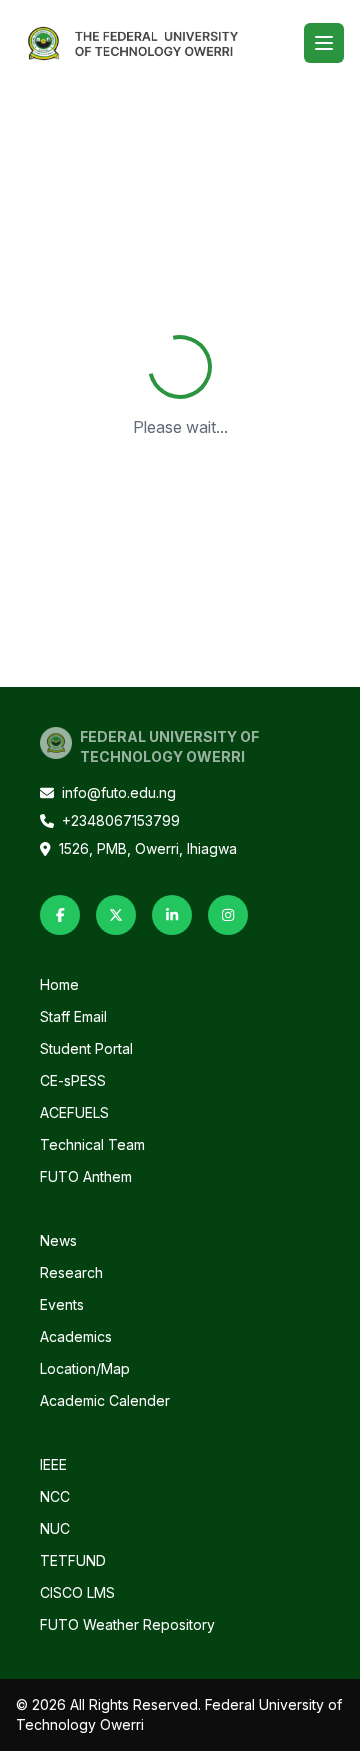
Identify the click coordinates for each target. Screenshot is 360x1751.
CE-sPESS (73, 1080)
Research (71, 1272)
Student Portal (86, 1048)
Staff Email (73, 1016)
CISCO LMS (77, 1592)
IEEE (53, 1464)
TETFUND (73, 1560)
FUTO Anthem (86, 1176)
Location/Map (85, 1368)
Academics (76, 1336)
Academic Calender (105, 1400)
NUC (55, 1528)
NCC (55, 1496)
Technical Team (92, 1144)
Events (62, 1304)
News (58, 1240)
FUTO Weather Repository (127, 1624)
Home (59, 984)
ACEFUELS (74, 1112)
